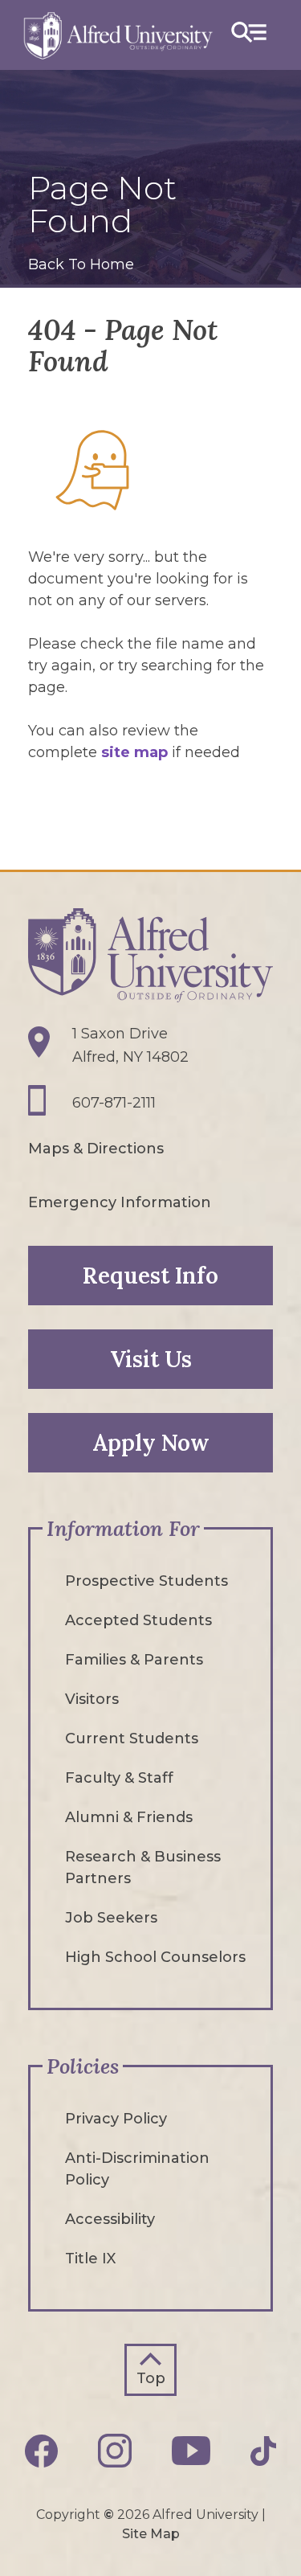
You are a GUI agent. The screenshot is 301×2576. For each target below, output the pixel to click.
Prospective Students (146, 1581)
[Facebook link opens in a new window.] (42, 2451)
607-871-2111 (114, 1103)
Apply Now (151, 1443)
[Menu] (249, 35)
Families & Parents (134, 1660)
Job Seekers (111, 1918)
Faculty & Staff (119, 1778)
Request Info (150, 1276)
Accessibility (110, 2219)
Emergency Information (120, 1202)
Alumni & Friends (129, 1817)
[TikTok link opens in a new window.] (263, 2451)
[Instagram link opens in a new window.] (115, 2451)
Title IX (90, 2259)
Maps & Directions (96, 1149)
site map (134, 752)
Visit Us (151, 1359)
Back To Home (81, 264)
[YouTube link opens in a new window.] (191, 2451)
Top (151, 2378)
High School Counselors (155, 1957)
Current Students (132, 1738)
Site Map (151, 2534)
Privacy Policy (116, 2119)
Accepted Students (138, 1620)
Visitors (92, 1699)
